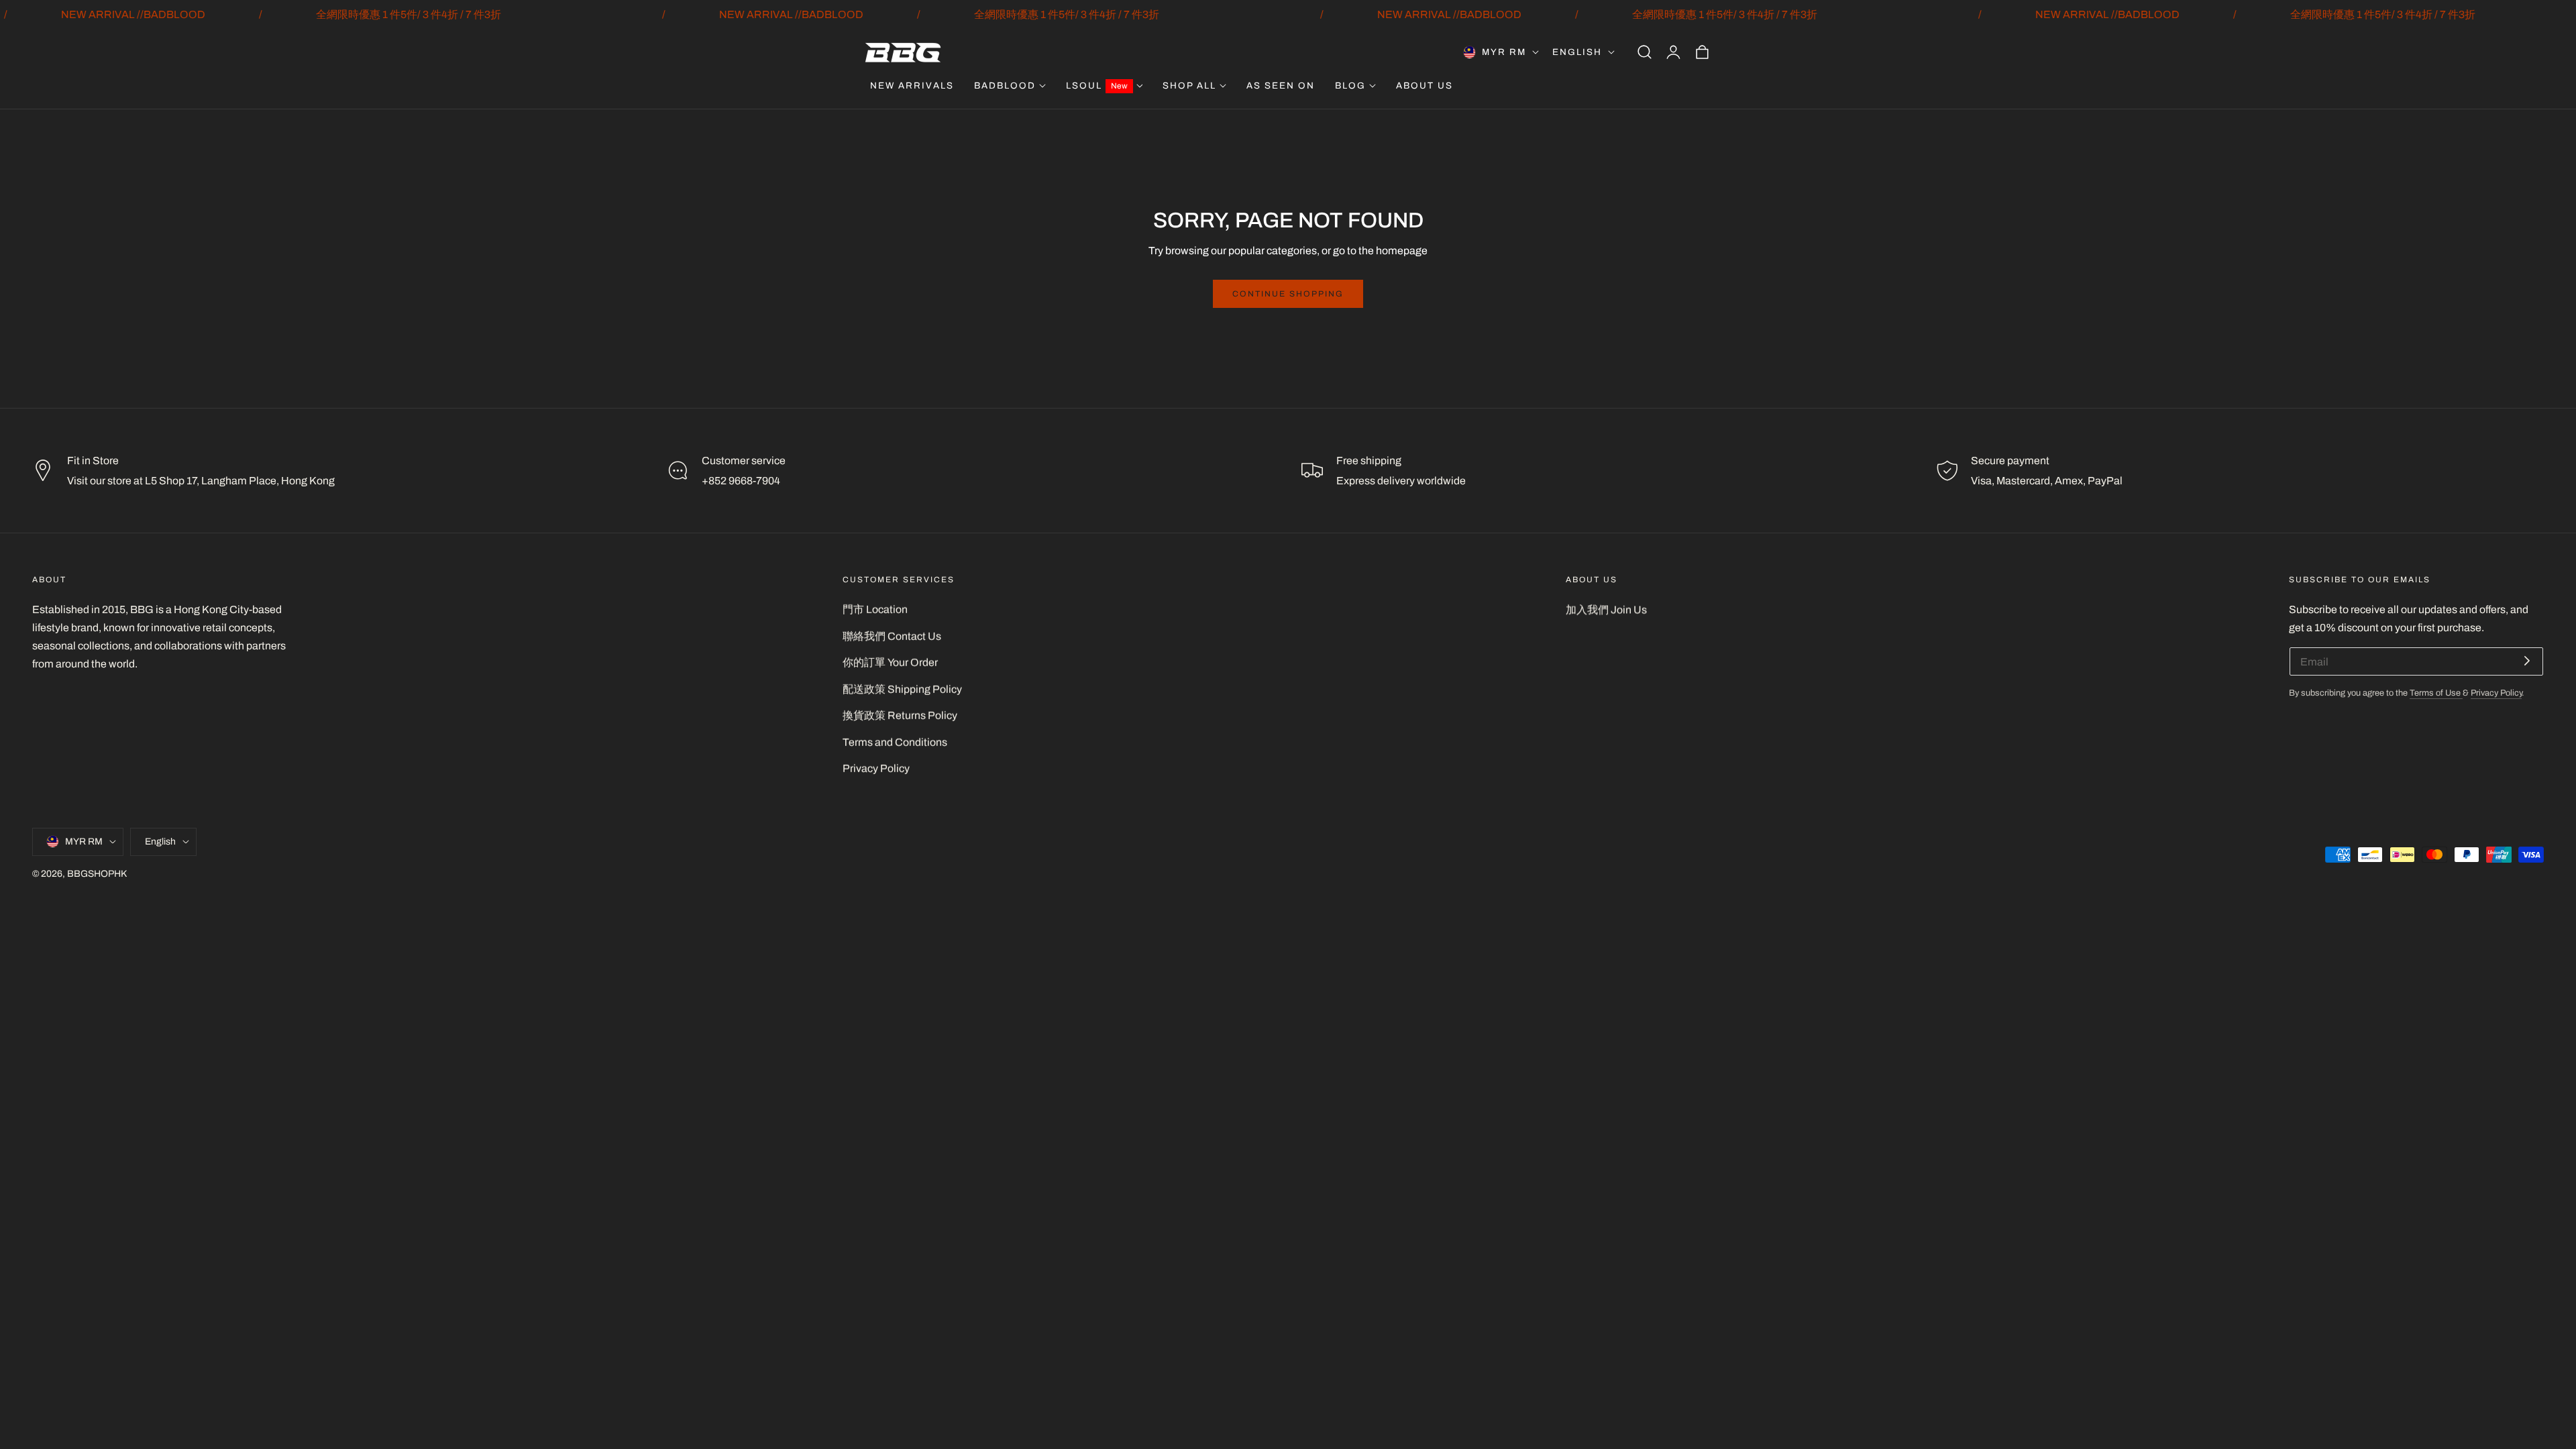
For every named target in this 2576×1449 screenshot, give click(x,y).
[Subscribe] (2527, 660)
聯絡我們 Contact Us (892, 636)
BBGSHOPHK (97, 873)
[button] (1644, 52)
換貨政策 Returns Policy (900, 715)
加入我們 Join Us (1606, 609)
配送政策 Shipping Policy (902, 689)
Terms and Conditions (895, 742)
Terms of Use (2436, 693)
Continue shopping (1288, 294)
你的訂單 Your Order (890, 662)
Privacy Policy (876, 768)
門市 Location (875, 609)
